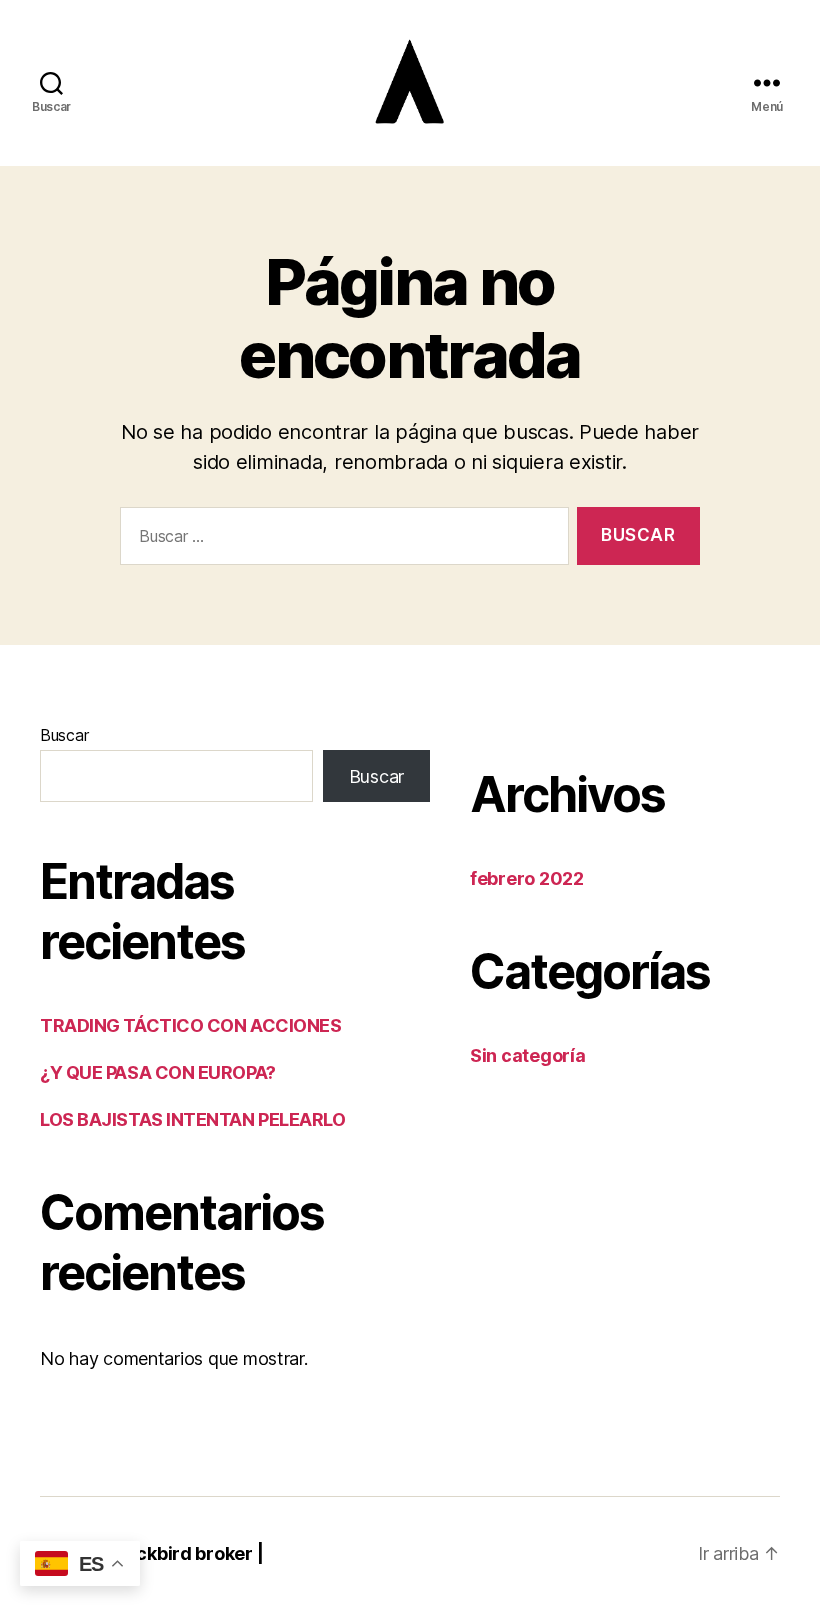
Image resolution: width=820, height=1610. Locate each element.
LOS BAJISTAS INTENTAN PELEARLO (193, 1119)
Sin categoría (528, 1055)
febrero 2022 (527, 878)
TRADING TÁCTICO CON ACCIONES (190, 1025)
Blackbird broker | (186, 1553)
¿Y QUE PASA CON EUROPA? (158, 1072)
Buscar (64, 735)
